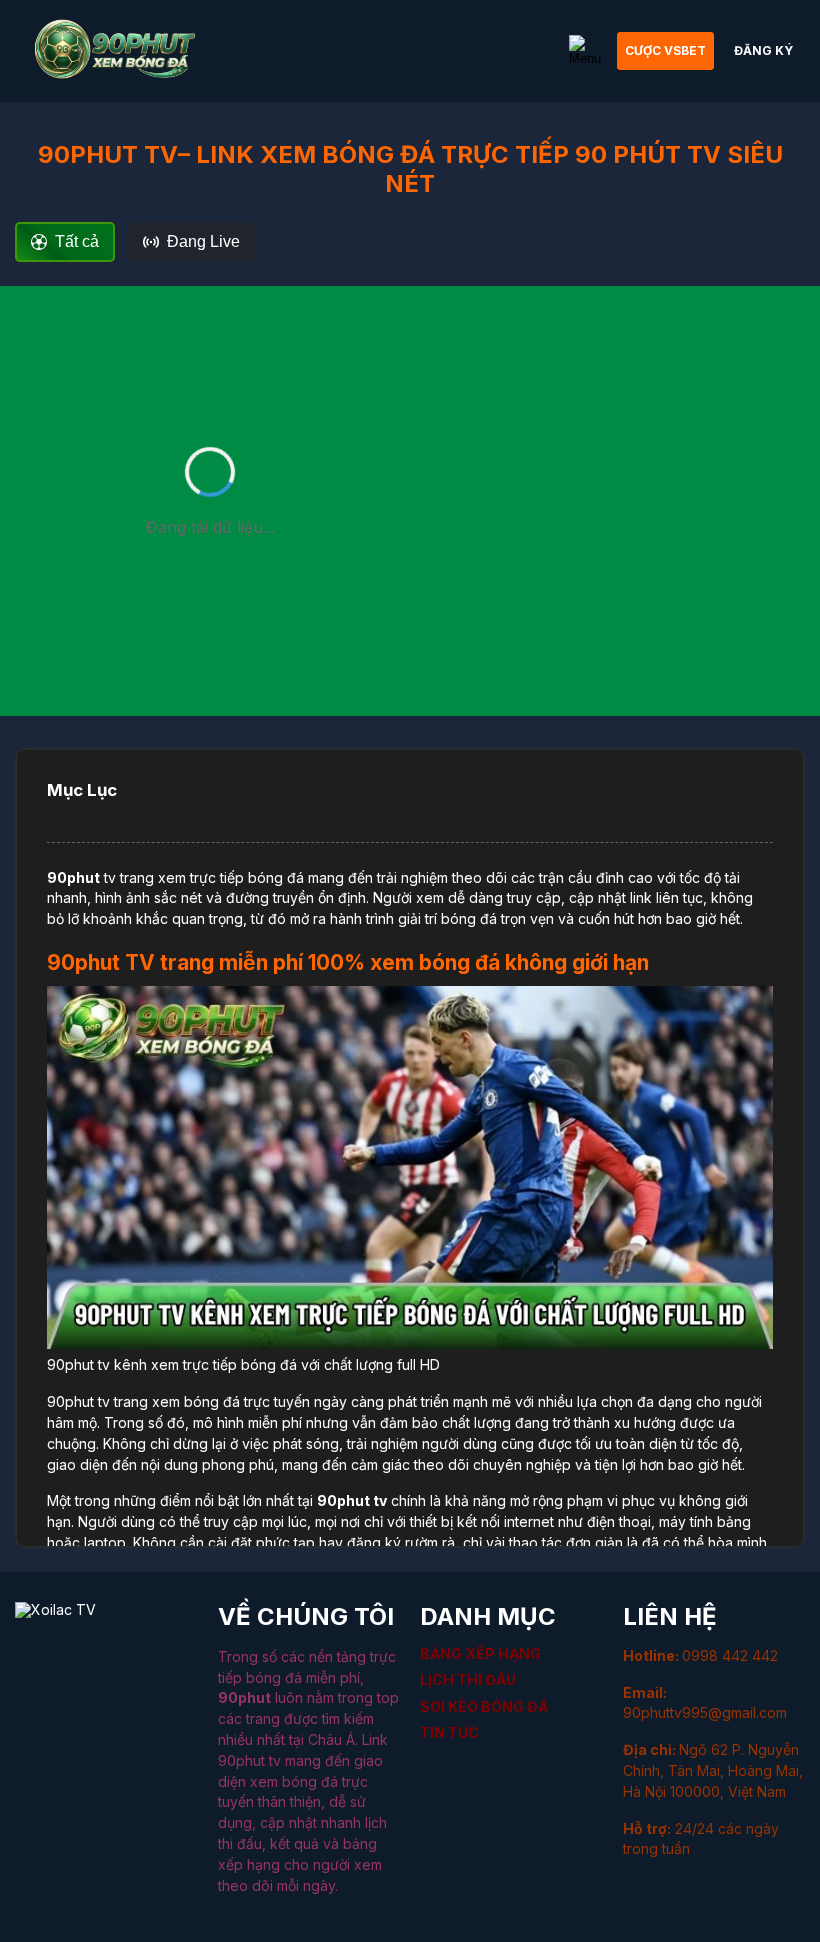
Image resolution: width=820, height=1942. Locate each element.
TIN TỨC (449, 1732)
